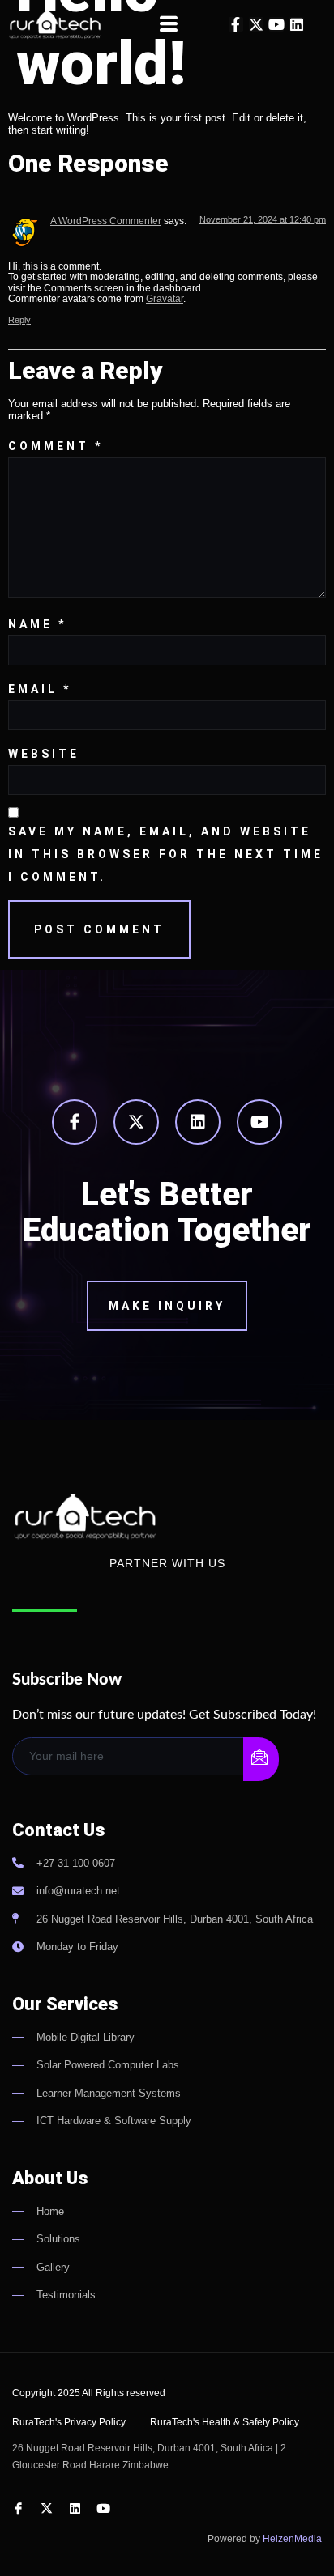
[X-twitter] (256, 24)
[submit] (261, 1759)
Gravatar (165, 298)
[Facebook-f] (236, 24)
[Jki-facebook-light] (75, 1122)
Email (40, 689)
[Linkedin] (297, 24)
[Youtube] (276, 24)
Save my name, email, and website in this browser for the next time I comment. (166, 854)
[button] (168, 24)
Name (37, 624)
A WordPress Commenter (106, 221)
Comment (56, 446)
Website (44, 754)
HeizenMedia (292, 2539)
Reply (19, 320)
